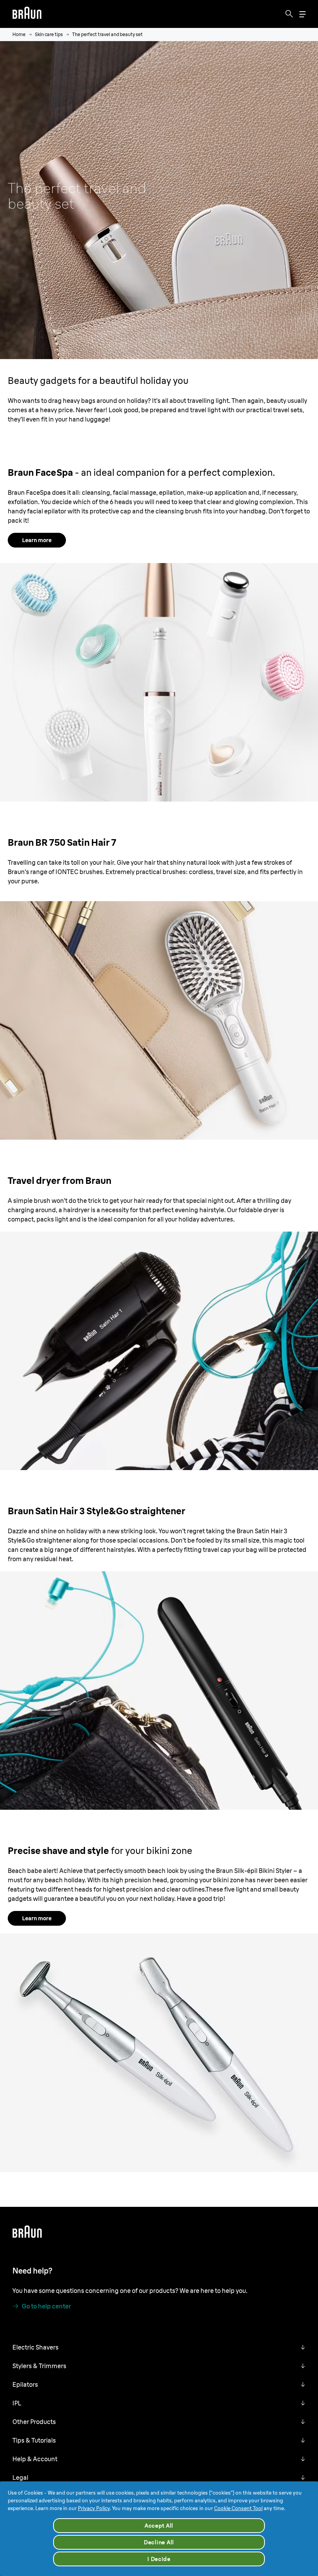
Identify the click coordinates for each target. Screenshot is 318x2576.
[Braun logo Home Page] (27, 14)
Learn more (37, 540)
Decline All (159, 2542)
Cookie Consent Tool (238, 2508)
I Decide (159, 2559)
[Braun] (27, 14)
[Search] (289, 14)
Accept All (159, 2526)
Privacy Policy (94, 2508)
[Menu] (302, 14)
